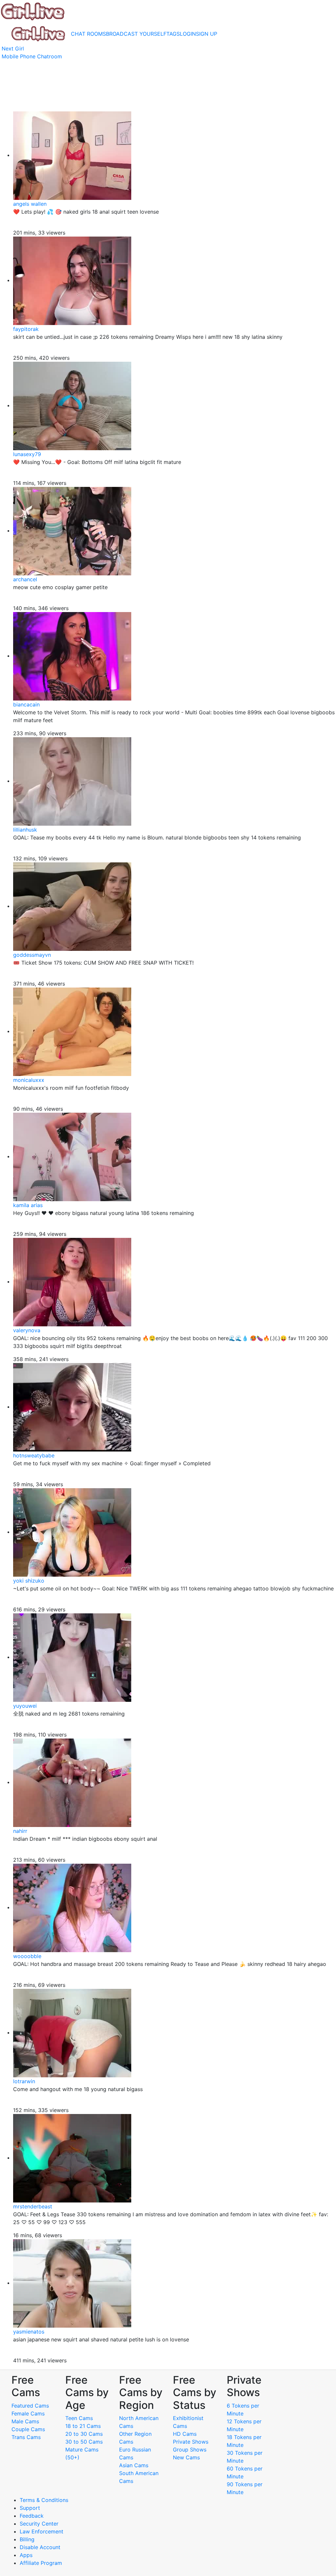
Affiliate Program (42, 2563)
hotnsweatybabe (34, 1455)
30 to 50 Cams (84, 2442)
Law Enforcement (42, 2531)
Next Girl (13, 48)
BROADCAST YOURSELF (136, 34)
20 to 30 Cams (84, 2434)
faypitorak (26, 329)
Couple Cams (28, 2429)
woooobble (27, 1956)
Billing (27, 2539)
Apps (26, 2555)
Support (30, 2508)
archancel (25, 579)
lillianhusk (25, 830)
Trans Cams (26, 2437)
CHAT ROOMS (88, 34)
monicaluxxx (29, 1080)
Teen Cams (79, 2418)
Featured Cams (30, 2406)
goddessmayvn (32, 955)
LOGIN (188, 34)
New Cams (186, 2457)
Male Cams (25, 2421)
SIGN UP (207, 34)
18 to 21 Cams (83, 2426)
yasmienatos (29, 2332)
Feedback (32, 2516)
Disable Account (40, 2547)
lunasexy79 (27, 454)
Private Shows (191, 2442)
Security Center (39, 2524)
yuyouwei (25, 1706)
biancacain (26, 704)
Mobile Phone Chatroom (32, 56)
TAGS (173, 34)
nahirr (20, 1831)
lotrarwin (24, 2081)
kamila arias (28, 1205)
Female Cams (28, 2413)
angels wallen (30, 204)
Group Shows (190, 2450)
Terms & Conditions (44, 2500)
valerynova (27, 1330)
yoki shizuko (29, 1581)
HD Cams (185, 2434)
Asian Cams (134, 2465)
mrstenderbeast (33, 2206)
